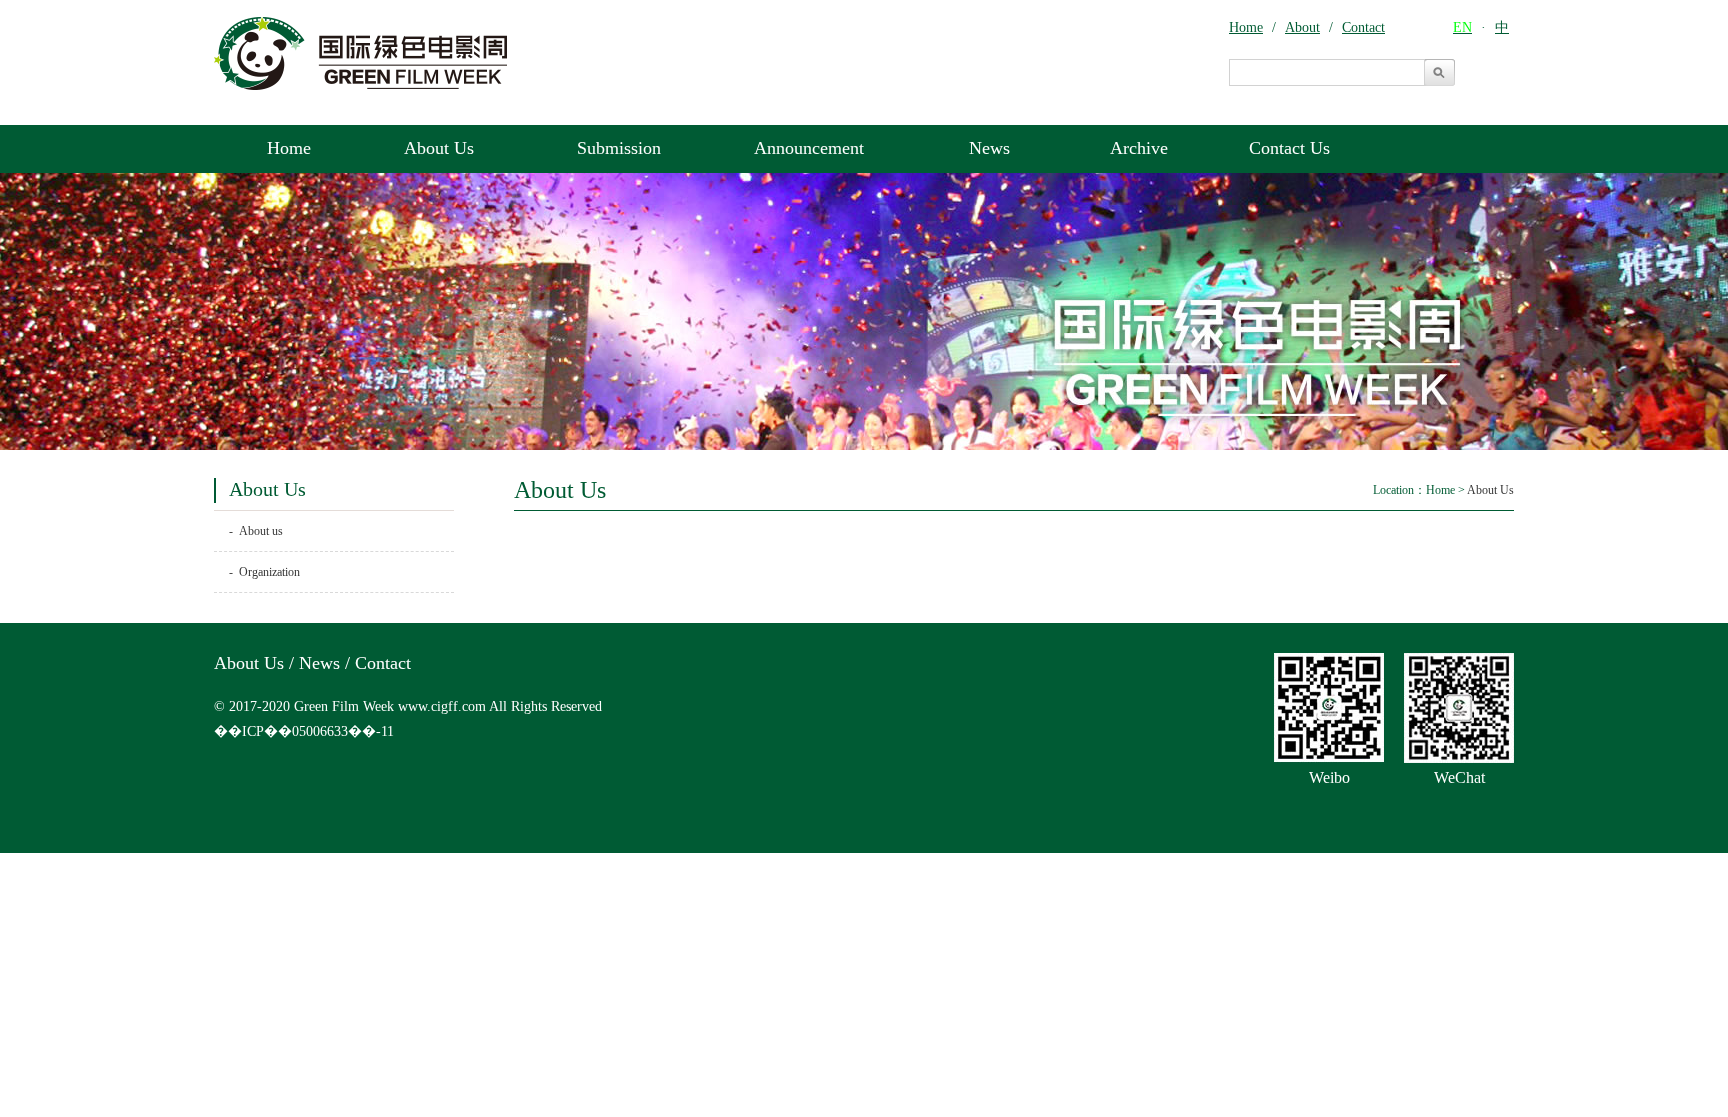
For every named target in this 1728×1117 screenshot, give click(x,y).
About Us (439, 148)
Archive (1139, 148)
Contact (383, 663)
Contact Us (1289, 148)
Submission (619, 148)
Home (289, 148)
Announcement (809, 148)
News (989, 148)
